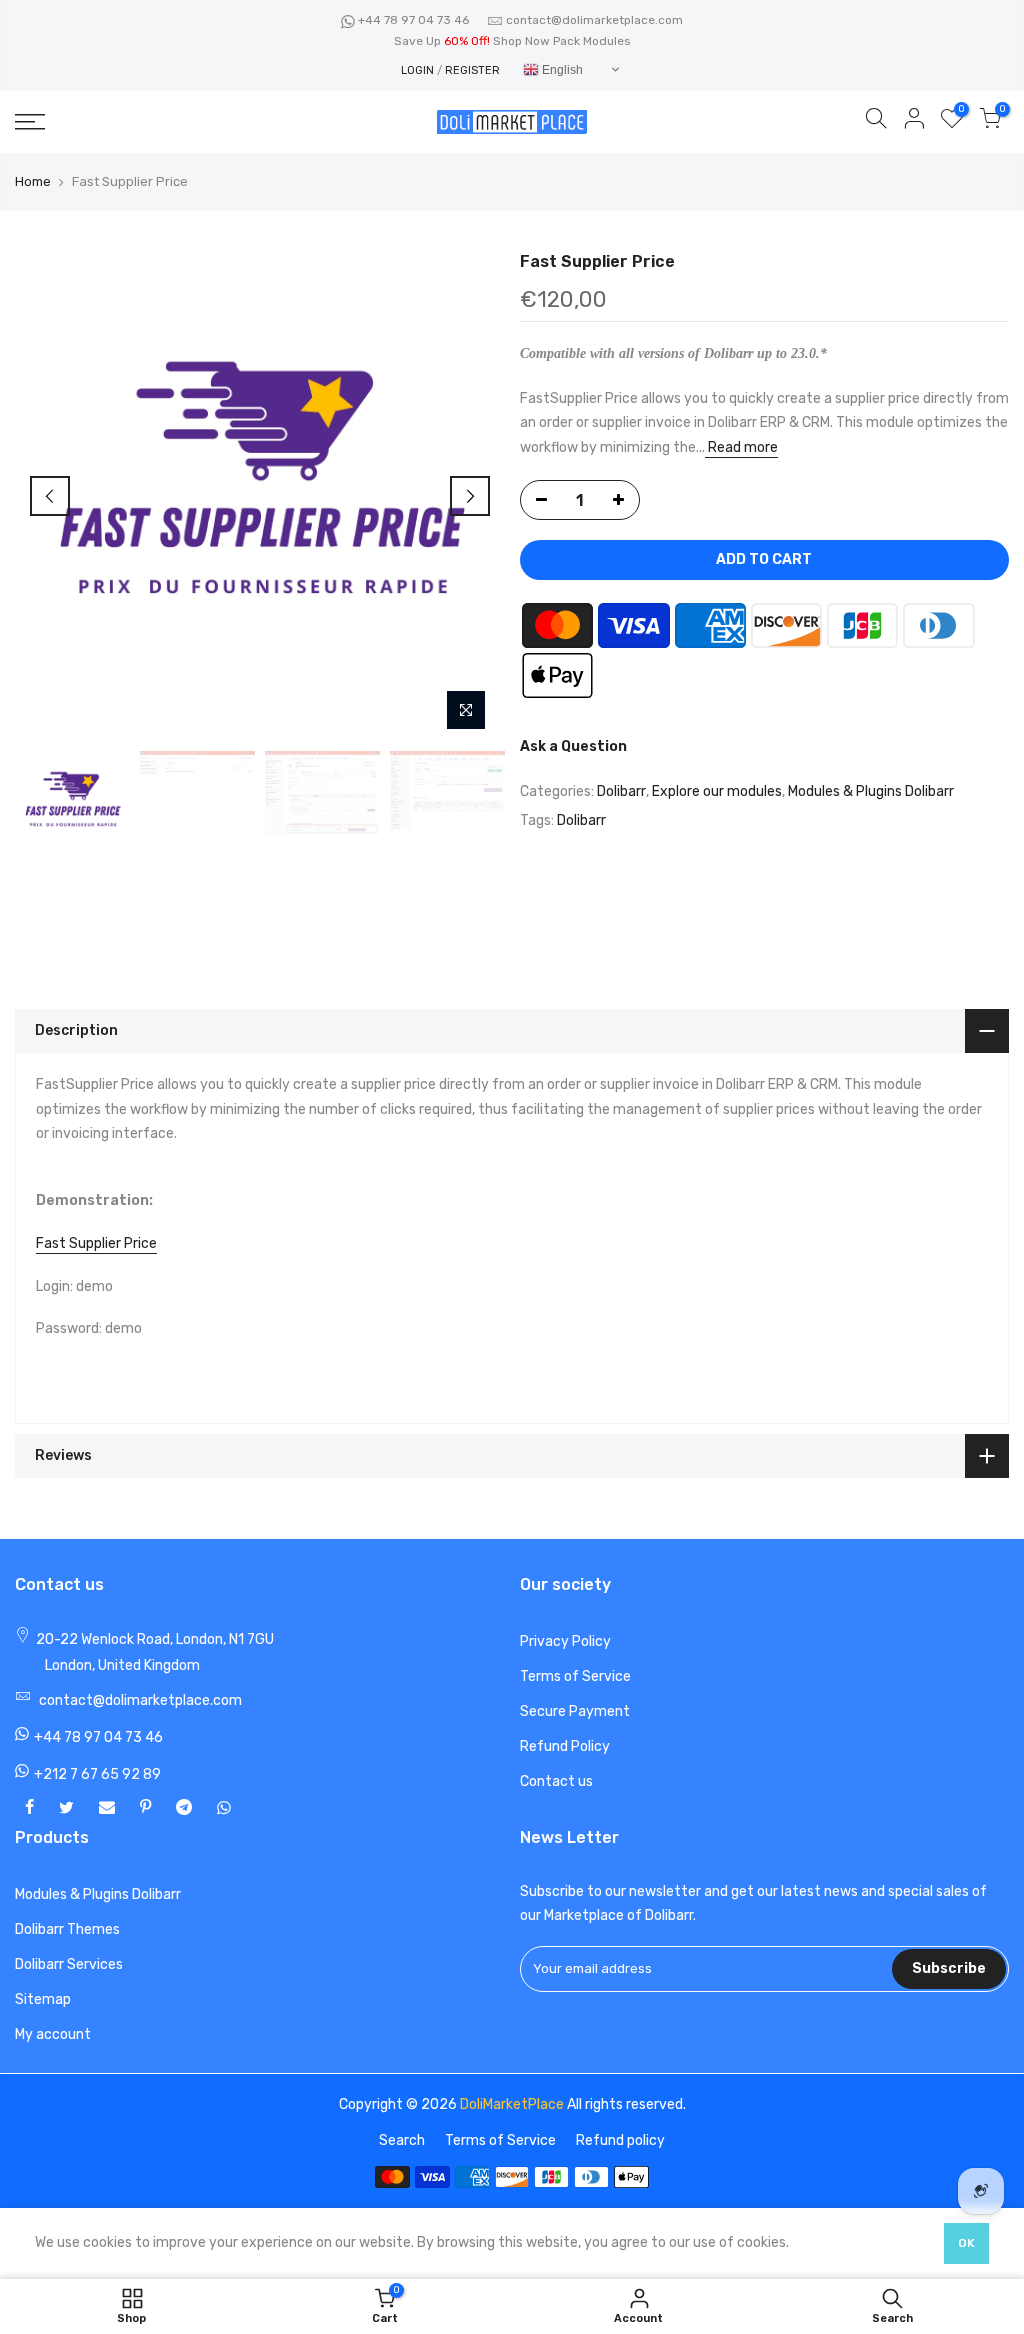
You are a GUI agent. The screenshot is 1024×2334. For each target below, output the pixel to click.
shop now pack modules (562, 41)
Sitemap (43, 1999)
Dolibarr (621, 791)
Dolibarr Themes (67, 1929)
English (561, 70)
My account (53, 2034)
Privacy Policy (565, 1641)
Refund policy (620, 2140)
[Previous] (50, 496)
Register (472, 70)
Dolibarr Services (69, 1964)
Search (402, 2140)
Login (417, 70)
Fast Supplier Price (96, 1243)
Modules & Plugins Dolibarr (871, 791)
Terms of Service (575, 1676)
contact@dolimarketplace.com (594, 20)
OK (966, 2243)
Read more (741, 447)
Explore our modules (717, 791)
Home (33, 181)
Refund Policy (565, 1746)
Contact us (556, 1781)
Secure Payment (575, 1711)
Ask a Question (573, 746)
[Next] (470, 496)
